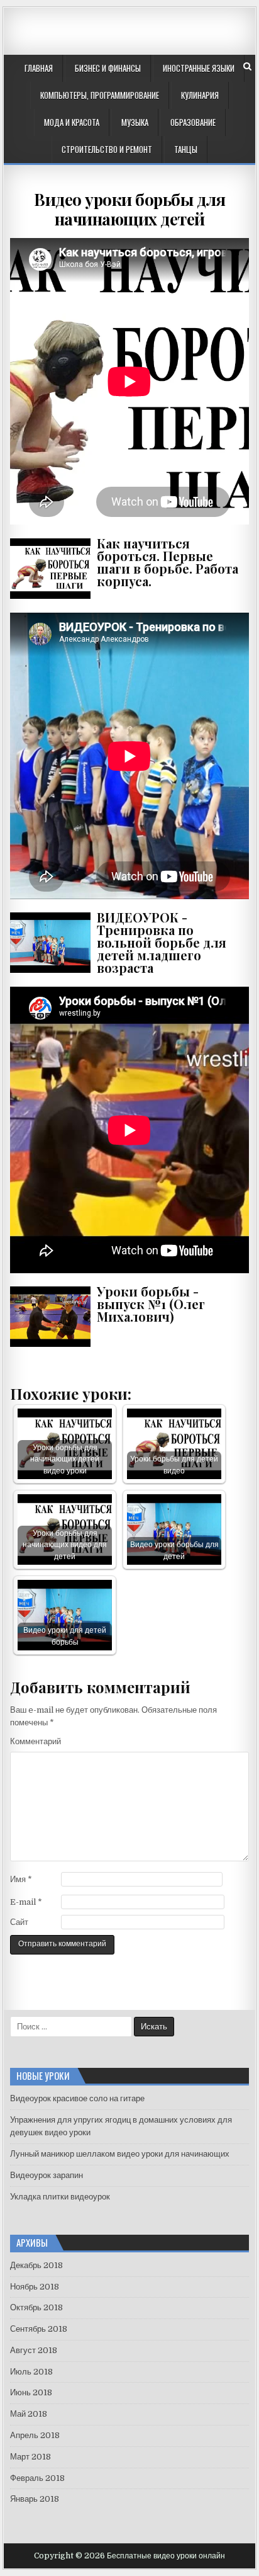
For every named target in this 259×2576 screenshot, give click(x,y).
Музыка (135, 122)
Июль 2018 (31, 2372)
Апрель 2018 (35, 2435)
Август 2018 (34, 2350)
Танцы (186, 149)
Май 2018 (29, 2414)
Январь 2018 (35, 2499)
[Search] (247, 66)
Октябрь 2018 (36, 2307)
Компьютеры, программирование (100, 95)
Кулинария (200, 95)
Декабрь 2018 (36, 2265)
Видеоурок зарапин (47, 2175)
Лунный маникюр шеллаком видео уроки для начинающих (120, 2154)
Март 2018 (30, 2457)
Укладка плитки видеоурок (60, 2197)
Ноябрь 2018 (35, 2287)
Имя (21, 1879)
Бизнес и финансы (108, 68)
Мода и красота (72, 122)
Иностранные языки (199, 68)
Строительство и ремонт (107, 149)
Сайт (19, 1922)
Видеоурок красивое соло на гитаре (77, 2098)
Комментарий (36, 1741)
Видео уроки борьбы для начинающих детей (129, 209)
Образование (193, 122)
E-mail (26, 1902)
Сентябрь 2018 (39, 2329)
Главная (39, 68)
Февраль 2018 (37, 2478)
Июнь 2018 (31, 2392)
